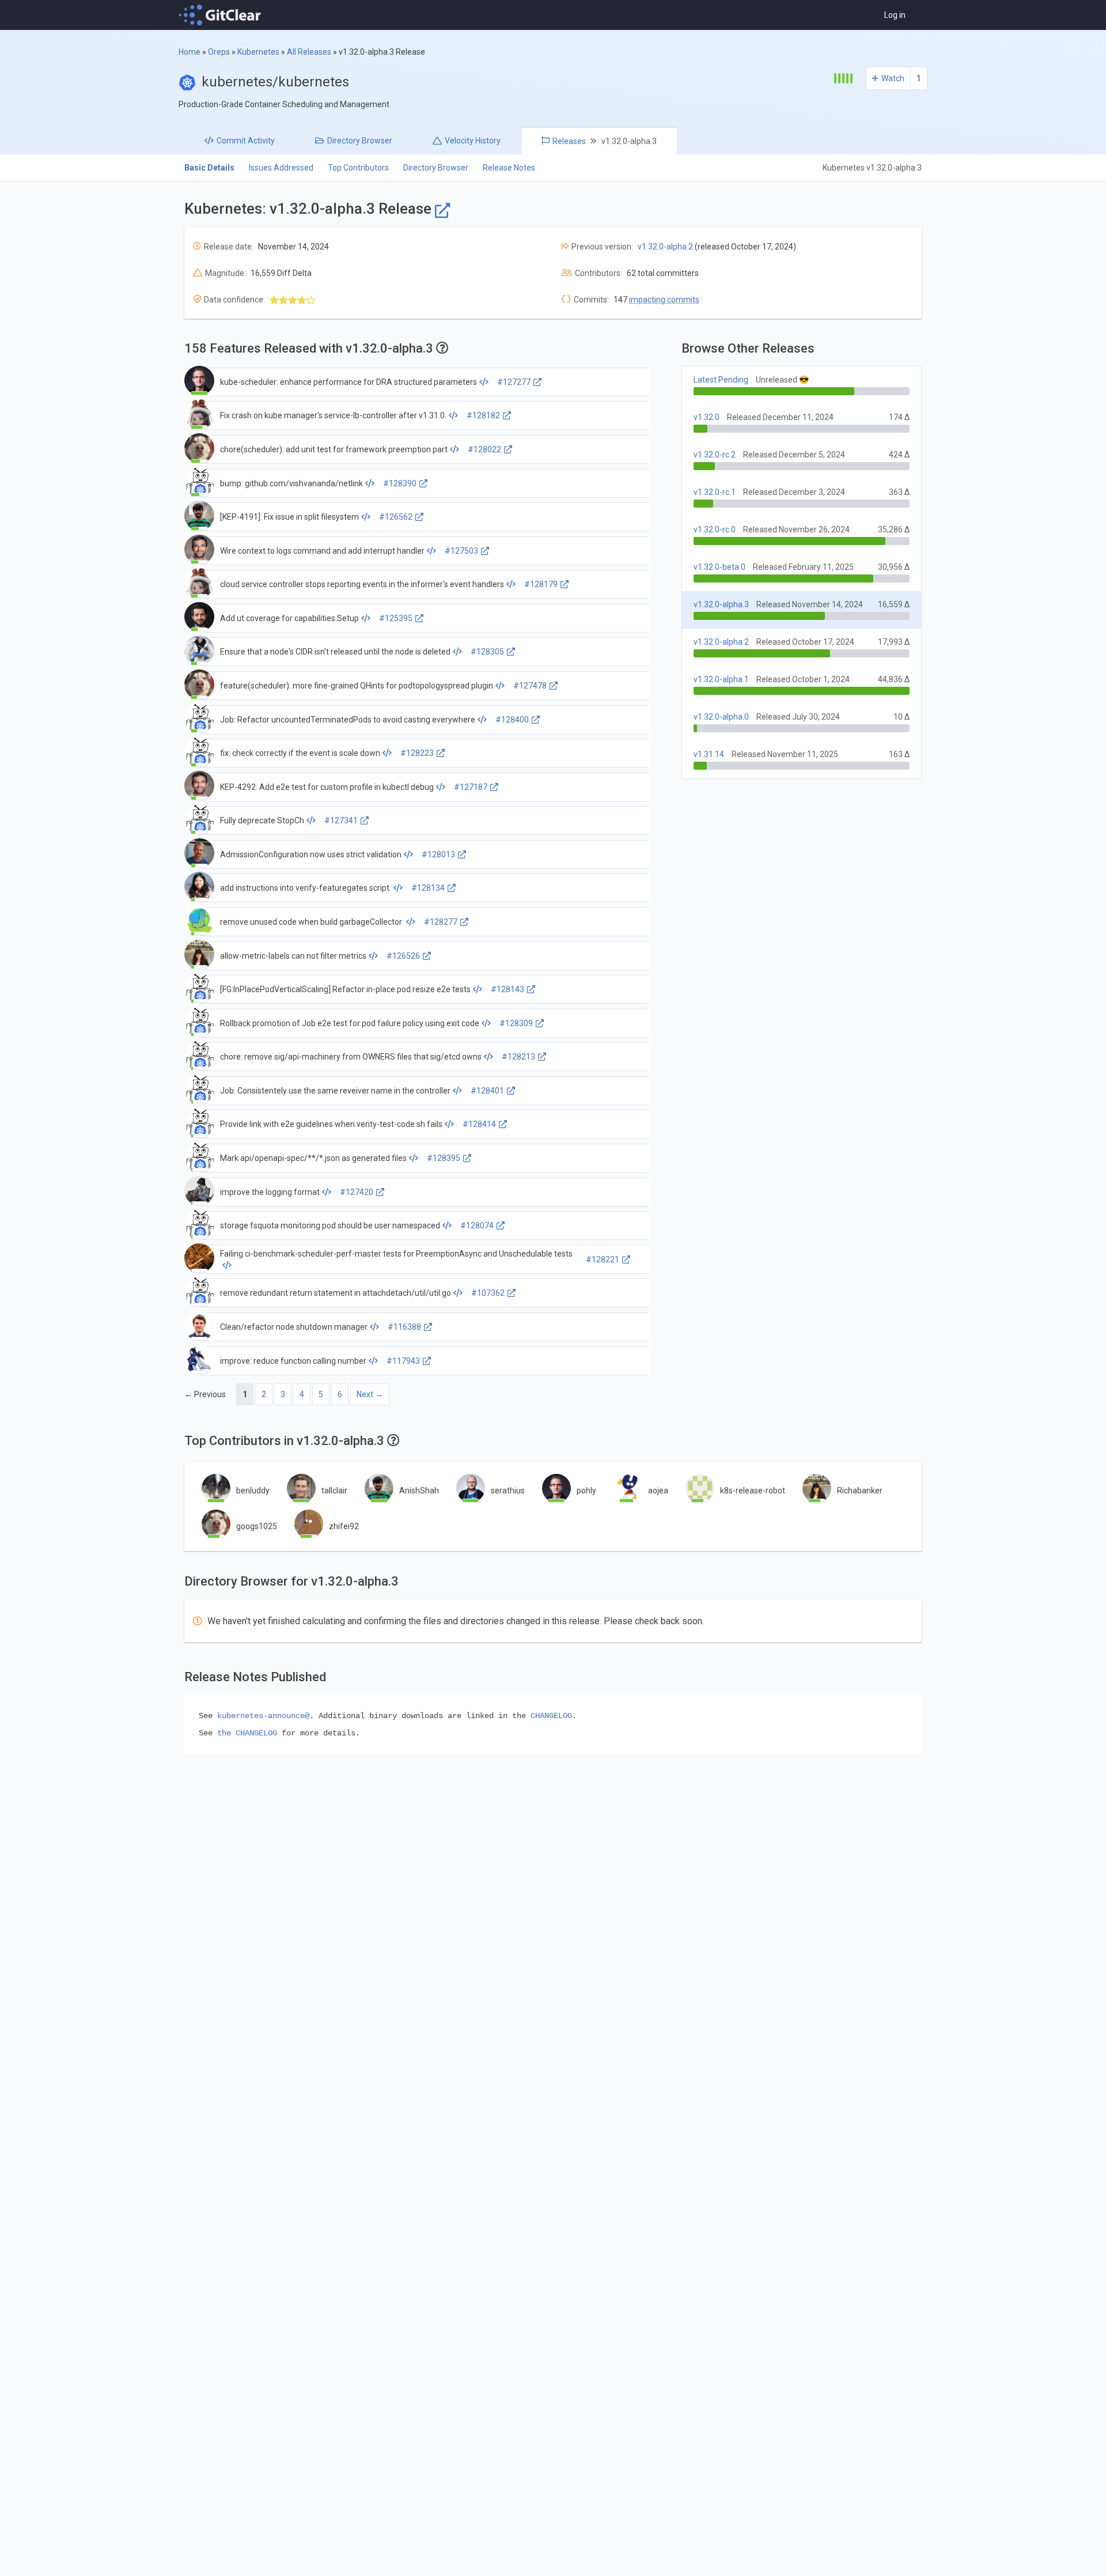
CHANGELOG (551, 1716)
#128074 (477, 1225)
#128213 (518, 1057)
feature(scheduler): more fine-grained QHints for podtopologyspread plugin (357, 686)
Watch (893, 78)
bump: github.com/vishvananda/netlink (291, 483)
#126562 (396, 517)
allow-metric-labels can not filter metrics (293, 956)
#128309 (516, 1023)
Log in (895, 15)
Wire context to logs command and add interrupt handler (322, 551)
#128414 (479, 1124)
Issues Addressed (281, 168)
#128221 (603, 1259)
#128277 (441, 922)
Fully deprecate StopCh (262, 820)
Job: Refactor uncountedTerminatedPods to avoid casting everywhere (348, 720)
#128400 (512, 720)
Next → (370, 1394)
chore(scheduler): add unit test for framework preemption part (334, 449)
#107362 (488, 1293)
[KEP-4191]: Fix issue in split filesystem (289, 517)
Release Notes (509, 168)
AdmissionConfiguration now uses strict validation (311, 854)
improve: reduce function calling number (293, 1361)
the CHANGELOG (247, 1733)
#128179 (541, 584)
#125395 (396, 618)
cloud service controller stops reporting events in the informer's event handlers (362, 584)
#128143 (507, 989)
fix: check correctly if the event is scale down (300, 753)
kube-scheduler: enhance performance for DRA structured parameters (349, 382)
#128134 (428, 888)
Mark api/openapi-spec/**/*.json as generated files (313, 1158)
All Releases (309, 52)
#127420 (357, 1192)
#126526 (403, 956)
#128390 (400, 483)
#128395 (444, 1158)
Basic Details (209, 168)
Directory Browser (436, 168)
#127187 (471, 787)
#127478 (530, 686)
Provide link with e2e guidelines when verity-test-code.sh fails (331, 1124)
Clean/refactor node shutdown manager (294, 1327)
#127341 (341, 820)
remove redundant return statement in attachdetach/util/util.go (336, 1293)
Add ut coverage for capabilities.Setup (289, 618)
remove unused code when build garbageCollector (312, 922)
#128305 (487, 652)
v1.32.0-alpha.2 (665, 247)
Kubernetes (258, 52)
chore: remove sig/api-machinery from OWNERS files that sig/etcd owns (351, 1057)
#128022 (484, 449)
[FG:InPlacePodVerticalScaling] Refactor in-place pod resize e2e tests (345, 989)
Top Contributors (358, 168)
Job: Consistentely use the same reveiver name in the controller (335, 1091)
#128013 (438, 854)
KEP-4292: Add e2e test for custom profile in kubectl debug (327, 787)
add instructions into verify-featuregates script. (306, 888)
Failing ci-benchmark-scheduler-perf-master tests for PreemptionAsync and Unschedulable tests (396, 1254)
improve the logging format (270, 1192)
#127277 (514, 382)
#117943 (403, 1361)
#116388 (404, 1327)
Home (190, 52)
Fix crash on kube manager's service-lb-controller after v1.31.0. (333, 415)
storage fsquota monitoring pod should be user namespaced (330, 1225)
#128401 (487, 1091)
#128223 (417, 753)
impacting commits (664, 300)
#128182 (483, 415)
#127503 (461, 551)
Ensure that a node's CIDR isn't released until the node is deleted (335, 652)
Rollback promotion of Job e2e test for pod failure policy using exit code (350, 1023)
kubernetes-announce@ (263, 1716)
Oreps (219, 52)
